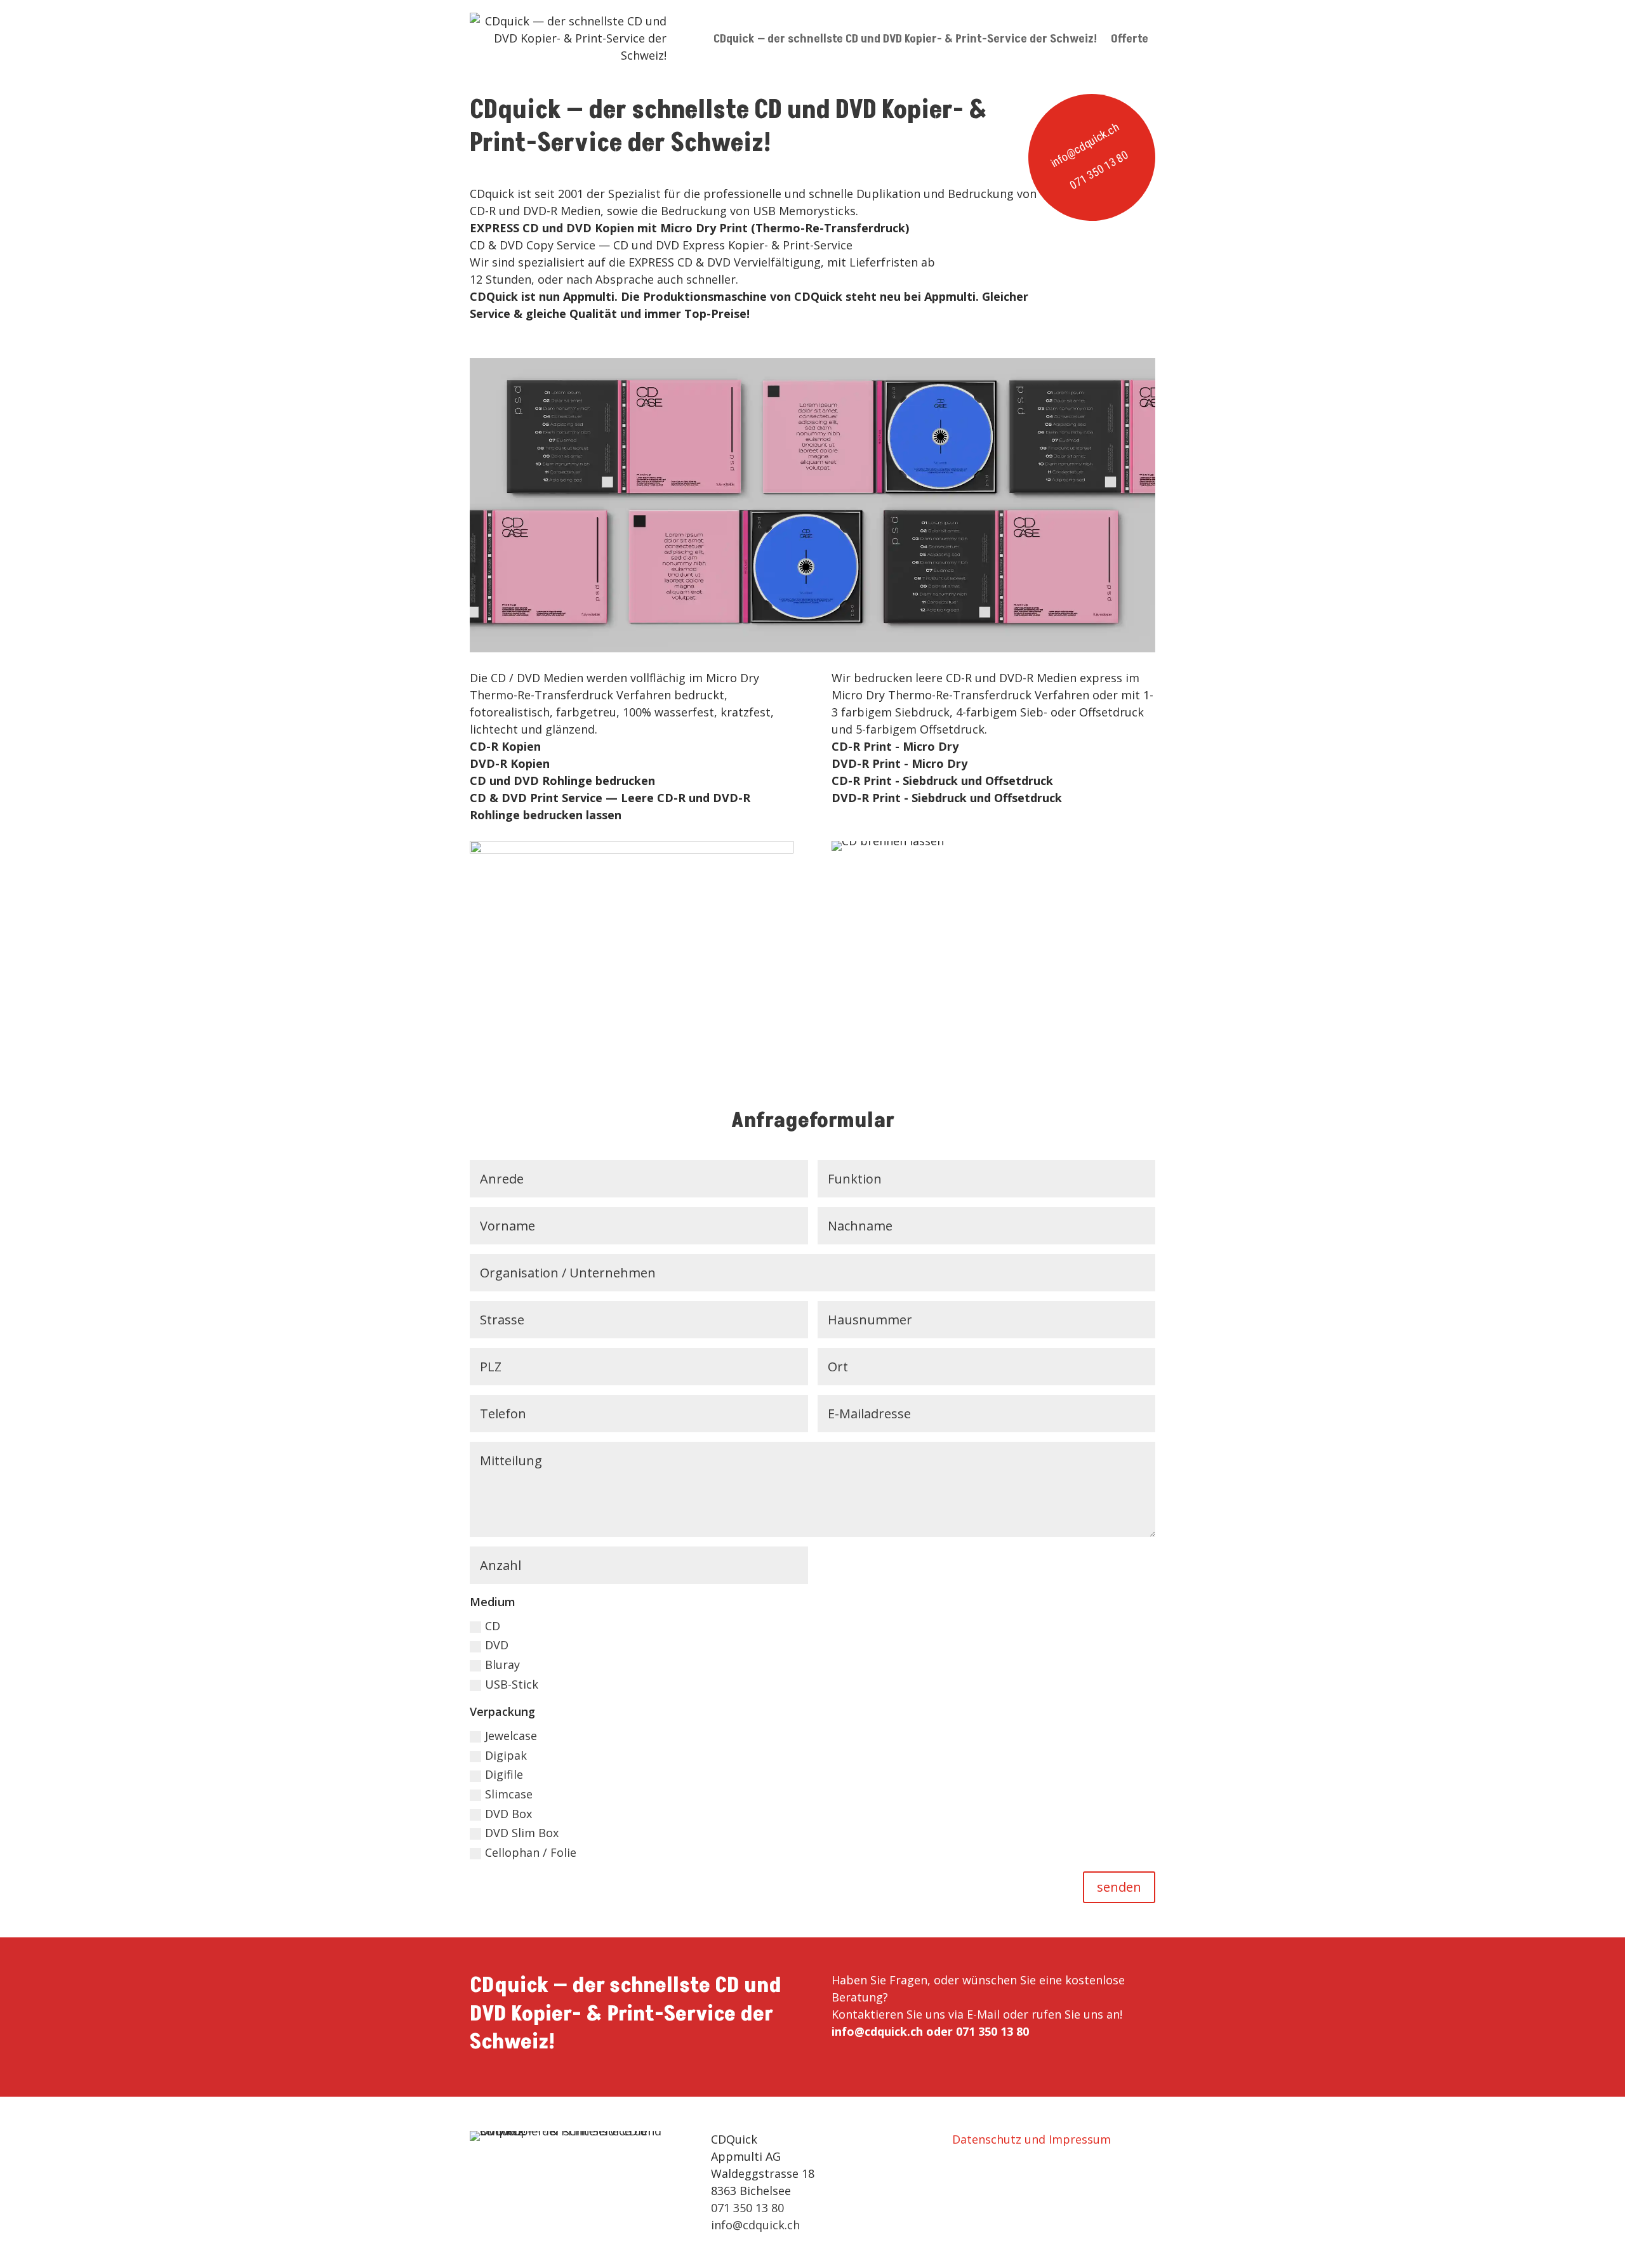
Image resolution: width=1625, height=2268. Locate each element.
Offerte (1130, 39)
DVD (497, 1645)
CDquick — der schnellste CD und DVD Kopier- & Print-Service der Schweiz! (905, 39)
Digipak (506, 1755)
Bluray (502, 1665)
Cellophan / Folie (531, 1852)
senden (1119, 1887)
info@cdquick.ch (1084, 145)
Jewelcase (511, 1736)
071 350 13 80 (1099, 170)
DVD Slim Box (522, 1833)
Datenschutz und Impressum (1031, 2139)
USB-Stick (512, 1684)
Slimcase (509, 1794)
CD (493, 1626)
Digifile (504, 1774)
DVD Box (508, 1814)
